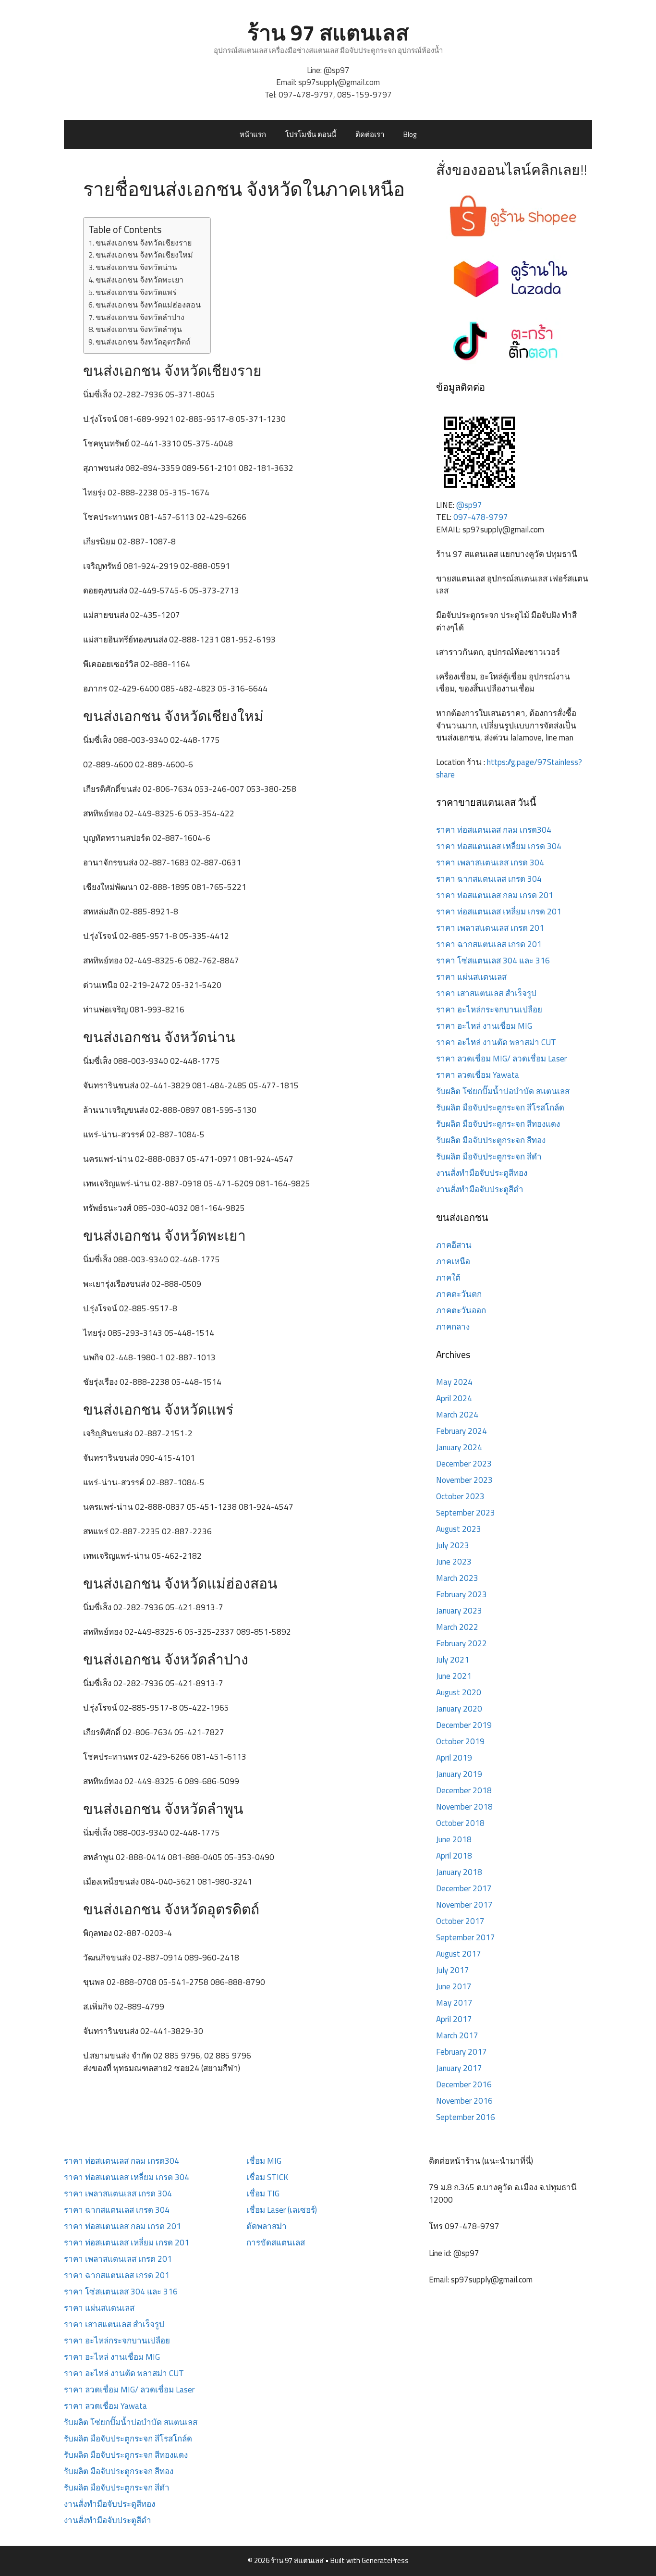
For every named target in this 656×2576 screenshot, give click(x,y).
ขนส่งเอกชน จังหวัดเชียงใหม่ (144, 255)
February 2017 (462, 2052)
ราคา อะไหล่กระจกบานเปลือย (489, 1010)
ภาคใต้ (448, 1278)
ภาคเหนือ (453, 1261)
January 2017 (459, 2068)
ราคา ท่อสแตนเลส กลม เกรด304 (494, 830)
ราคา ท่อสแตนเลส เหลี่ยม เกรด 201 (499, 912)
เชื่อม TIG (263, 2194)
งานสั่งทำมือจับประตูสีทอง (482, 1173)
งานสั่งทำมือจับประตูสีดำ (480, 1189)
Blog (410, 134)
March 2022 (457, 1627)
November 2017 (464, 1905)
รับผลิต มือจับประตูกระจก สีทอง (491, 1140)
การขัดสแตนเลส (276, 2243)
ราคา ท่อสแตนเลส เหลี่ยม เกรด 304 (499, 846)
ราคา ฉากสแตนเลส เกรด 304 (489, 879)
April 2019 (454, 1758)
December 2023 (464, 1464)
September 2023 (466, 1513)
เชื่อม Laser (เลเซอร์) (282, 2210)
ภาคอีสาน (454, 1245)
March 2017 (457, 2035)
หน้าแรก (253, 134)
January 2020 (459, 1709)
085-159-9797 (364, 95)
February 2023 (462, 1594)
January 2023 (459, 1611)
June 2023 (454, 1562)
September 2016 (466, 2117)
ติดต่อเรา (370, 134)
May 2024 (454, 1382)
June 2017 (454, 1986)
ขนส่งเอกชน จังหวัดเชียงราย (144, 243)
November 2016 (464, 2101)
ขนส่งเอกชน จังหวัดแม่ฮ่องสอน (148, 305)
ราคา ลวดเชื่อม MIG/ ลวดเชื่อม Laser (501, 1059)
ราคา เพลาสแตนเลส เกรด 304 (490, 863)
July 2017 (453, 1970)
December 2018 (464, 1790)
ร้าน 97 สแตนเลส (328, 32)
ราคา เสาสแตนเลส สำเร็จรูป (486, 993)
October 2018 (460, 1823)
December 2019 (464, 1725)
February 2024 (462, 1431)
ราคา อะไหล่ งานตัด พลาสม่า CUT (496, 1042)
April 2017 (454, 2019)
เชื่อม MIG (264, 2161)
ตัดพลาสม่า (267, 2226)
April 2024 (454, 1398)
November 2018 (464, 1807)
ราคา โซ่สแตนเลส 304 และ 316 (493, 961)
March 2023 (457, 1578)
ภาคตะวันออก (461, 1310)
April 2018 (454, 1856)
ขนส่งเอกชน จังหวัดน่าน (136, 267)
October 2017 (460, 1921)
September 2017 (466, 1937)
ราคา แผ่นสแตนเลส (471, 977)
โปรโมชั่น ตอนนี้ (311, 134)
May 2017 (454, 2003)
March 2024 (457, 1415)
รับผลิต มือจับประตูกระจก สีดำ (489, 1157)
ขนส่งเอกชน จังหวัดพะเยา (140, 280)
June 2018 (454, 1839)
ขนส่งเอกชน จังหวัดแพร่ (136, 292)
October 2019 (460, 1741)
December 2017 (464, 1888)
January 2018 (459, 1872)
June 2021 (454, 1676)
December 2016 (464, 2084)
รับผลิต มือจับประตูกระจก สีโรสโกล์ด (500, 1108)
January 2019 (459, 1774)
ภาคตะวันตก (459, 1294)
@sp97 (337, 70)
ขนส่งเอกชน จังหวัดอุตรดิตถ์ (143, 342)
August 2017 (459, 1954)
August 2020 (459, 1692)
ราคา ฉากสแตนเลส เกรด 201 (489, 944)
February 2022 (462, 1643)
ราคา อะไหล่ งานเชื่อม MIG (484, 1026)
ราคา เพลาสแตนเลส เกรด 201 (490, 928)
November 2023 (464, 1480)
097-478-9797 (306, 95)
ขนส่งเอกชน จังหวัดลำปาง (140, 317)
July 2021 (453, 1660)
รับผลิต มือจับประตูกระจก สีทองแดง (498, 1124)
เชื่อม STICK (267, 2177)
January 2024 (459, 1447)
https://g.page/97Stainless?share (509, 768)
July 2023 (453, 1545)
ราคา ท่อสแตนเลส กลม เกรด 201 (495, 895)
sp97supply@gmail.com (339, 82)
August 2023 (459, 1529)
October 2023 (460, 1496)
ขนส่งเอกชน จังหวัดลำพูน (139, 329)
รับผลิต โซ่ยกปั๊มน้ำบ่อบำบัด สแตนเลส (503, 1091)
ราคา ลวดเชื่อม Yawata (478, 1075)
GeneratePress (385, 2560)
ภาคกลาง (453, 1327)
